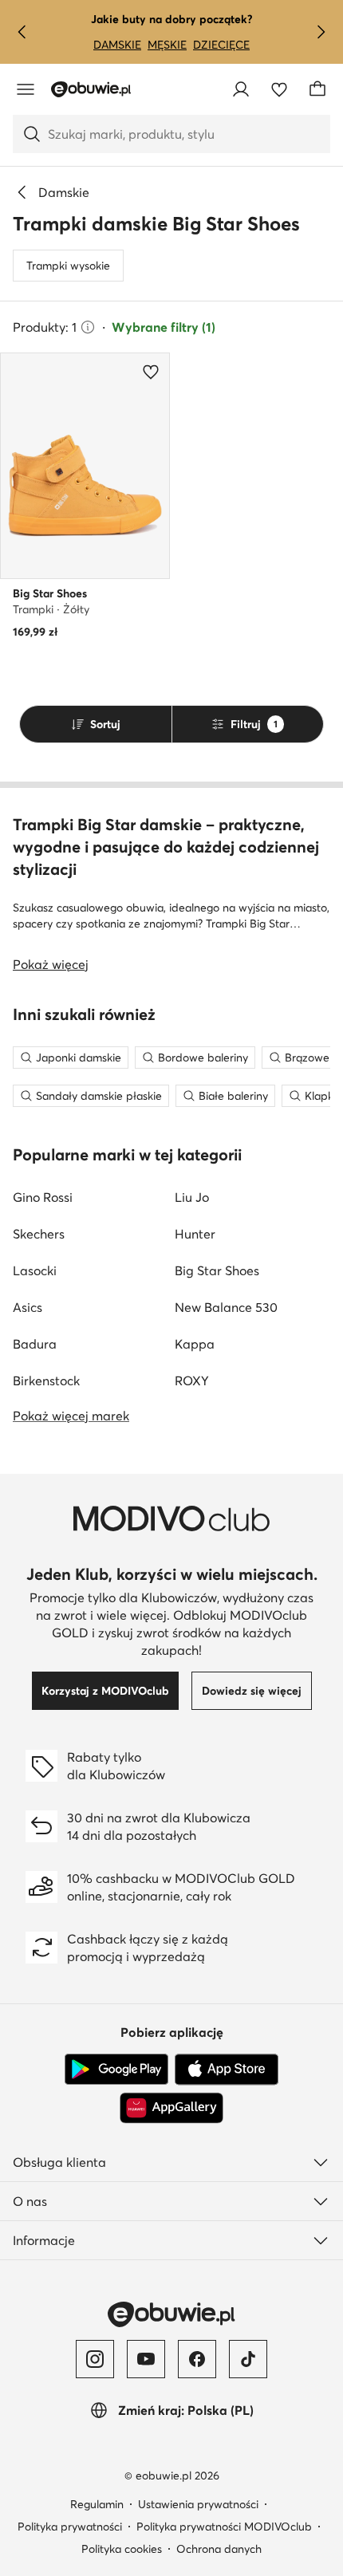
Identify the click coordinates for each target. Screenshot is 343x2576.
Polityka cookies (122, 2549)
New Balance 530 (226, 1307)
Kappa (195, 1344)
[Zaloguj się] (241, 89)
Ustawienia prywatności (198, 2504)
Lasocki (35, 1270)
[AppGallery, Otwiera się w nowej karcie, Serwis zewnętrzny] (171, 2108)
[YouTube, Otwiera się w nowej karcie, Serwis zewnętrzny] (146, 2359)
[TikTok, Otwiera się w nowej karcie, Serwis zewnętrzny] (248, 2359)
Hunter (195, 1234)
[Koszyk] (317, 89)
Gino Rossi (43, 1197)
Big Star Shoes (217, 1270)
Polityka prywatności (70, 2527)
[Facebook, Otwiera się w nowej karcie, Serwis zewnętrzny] (197, 2359)
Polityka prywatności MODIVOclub (224, 2527)
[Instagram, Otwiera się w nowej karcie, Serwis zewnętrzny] (95, 2359)
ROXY (192, 1381)
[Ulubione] (279, 89)
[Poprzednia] (22, 32)
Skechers (39, 1234)
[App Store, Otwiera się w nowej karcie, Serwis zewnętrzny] (227, 2070)
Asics (28, 1307)
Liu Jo (192, 1197)
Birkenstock (46, 1381)
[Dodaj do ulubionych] (151, 372)
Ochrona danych (219, 2549)
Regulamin (97, 2504)
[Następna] (321, 32)
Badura (35, 1344)
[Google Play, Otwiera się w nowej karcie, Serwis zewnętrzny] (116, 2070)
